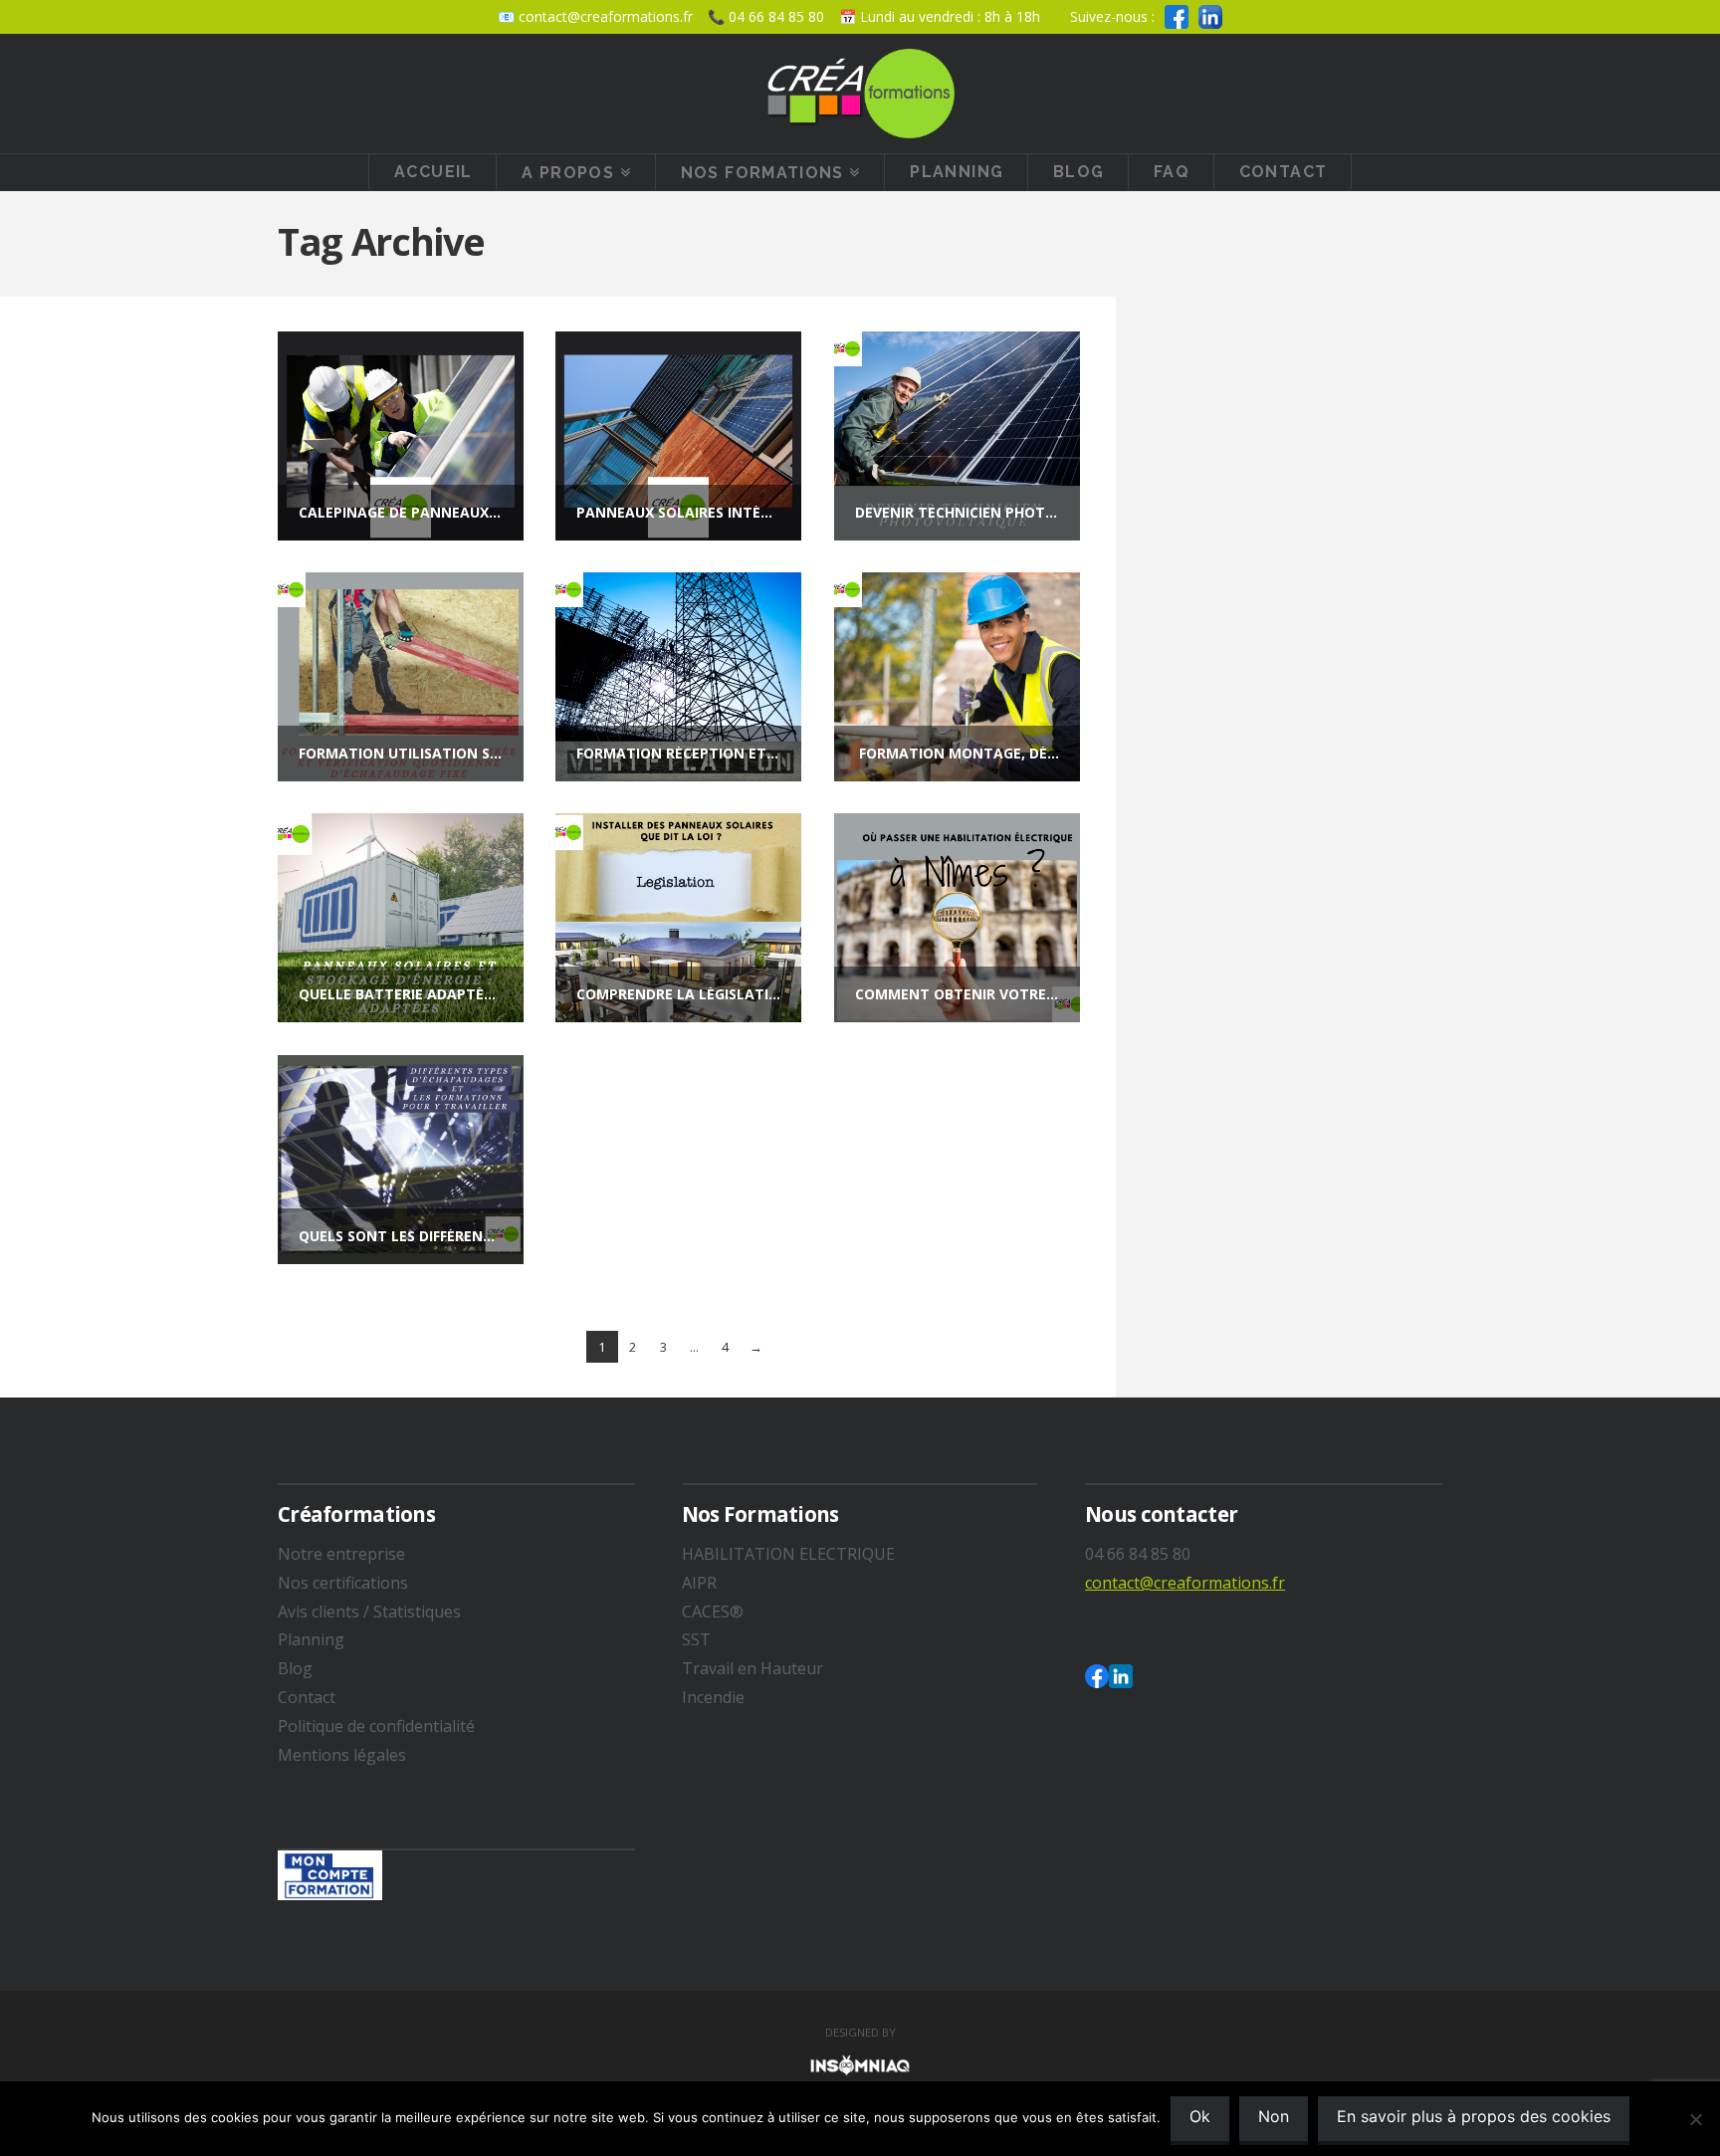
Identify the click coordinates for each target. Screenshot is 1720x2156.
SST (696, 1639)
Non (1274, 2116)
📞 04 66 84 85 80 (766, 17)
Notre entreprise (341, 1554)
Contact (307, 1697)
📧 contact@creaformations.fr (595, 17)
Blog (295, 1668)
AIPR (699, 1583)
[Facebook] (1177, 17)
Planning (311, 1639)
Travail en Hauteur (752, 1668)
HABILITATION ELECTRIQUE (788, 1554)
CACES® (713, 1612)
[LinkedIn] (1210, 17)
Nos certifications (343, 1583)
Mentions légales (342, 1755)
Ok (1200, 2116)
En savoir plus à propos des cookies (1474, 2116)
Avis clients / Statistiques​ (369, 1612)
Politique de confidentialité (376, 1726)
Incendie (713, 1697)
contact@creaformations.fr (1185, 1583)
